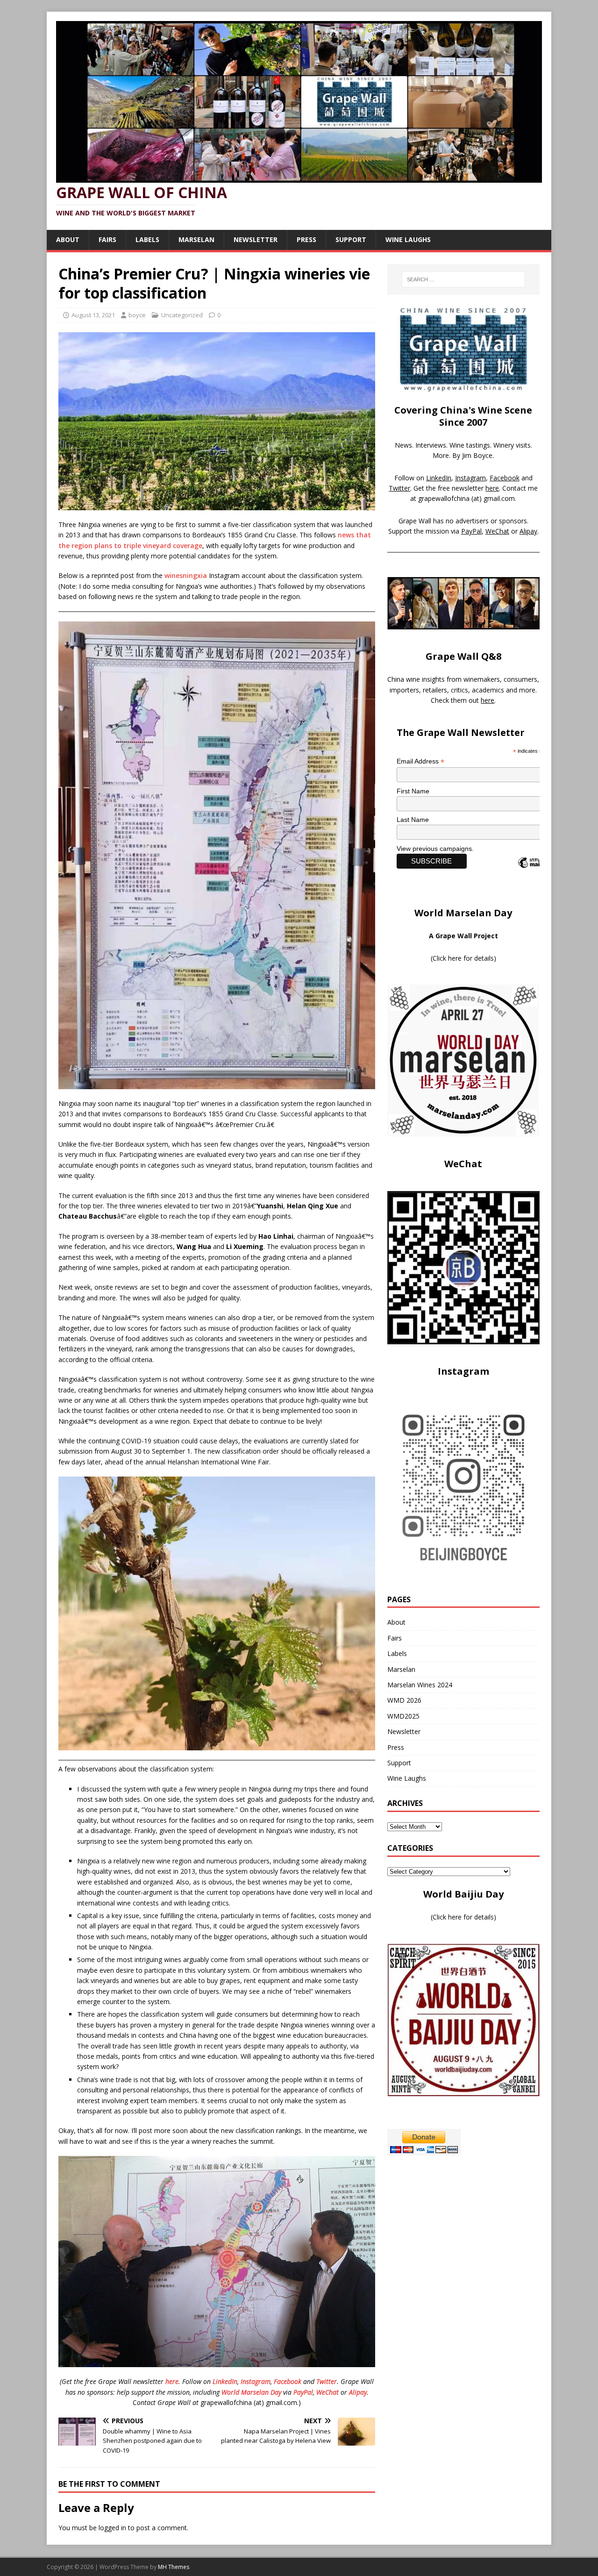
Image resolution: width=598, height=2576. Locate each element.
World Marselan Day (251, 2392)
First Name (413, 791)
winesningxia (186, 575)
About (68, 239)
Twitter (327, 2381)
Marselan (196, 239)
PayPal (303, 2392)
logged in (112, 2528)
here (172, 2381)
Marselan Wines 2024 (420, 1685)
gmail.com (499, 498)
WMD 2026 (404, 1700)
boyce (137, 315)
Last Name (413, 820)
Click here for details (463, 958)
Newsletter (256, 239)
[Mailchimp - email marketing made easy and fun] (538, 871)
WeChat (327, 2392)
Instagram (256, 2381)
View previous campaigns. (435, 849)
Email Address (420, 761)
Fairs (107, 239)
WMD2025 (403, 1716)
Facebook (288, 2381)
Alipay (358, 2392)
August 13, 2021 (93, 315)
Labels (147, 239)
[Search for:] (463, 279)
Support (351, 239)
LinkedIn (225, 2381)
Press (306, 239)
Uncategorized (182, 315)
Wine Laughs (408, 239)
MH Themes (174, 2567)
